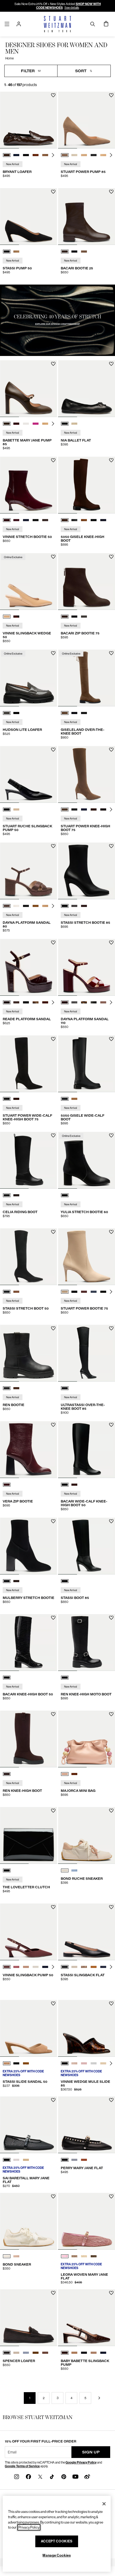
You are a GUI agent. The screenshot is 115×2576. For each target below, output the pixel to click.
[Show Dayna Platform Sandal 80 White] (16, 906)
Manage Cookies (57, 2555)
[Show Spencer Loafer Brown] (36, 2353)
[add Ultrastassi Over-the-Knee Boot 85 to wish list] (111, 1328)
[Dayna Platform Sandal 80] (28, 871)
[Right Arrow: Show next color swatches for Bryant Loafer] (53, 155)
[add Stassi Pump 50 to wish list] (53, 192)
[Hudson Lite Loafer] (28, 678)
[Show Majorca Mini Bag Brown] (74, 1774)
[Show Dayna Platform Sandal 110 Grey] (74, 1002)
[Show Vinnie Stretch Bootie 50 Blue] (16, 520)
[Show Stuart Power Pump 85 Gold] (74, 155)
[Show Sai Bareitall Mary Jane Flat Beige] (26, 2160)
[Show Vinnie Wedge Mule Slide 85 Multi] (74, 2063)
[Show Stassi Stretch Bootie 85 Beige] (74, 906)
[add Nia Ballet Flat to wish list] (111, 364)
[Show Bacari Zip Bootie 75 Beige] (84, 617)
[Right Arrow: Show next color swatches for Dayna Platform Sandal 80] (53, 906)
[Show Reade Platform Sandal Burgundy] (7, 1002)
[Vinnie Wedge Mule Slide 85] (87, 2028)
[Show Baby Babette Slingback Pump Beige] (94, 2353)
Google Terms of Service (22, 2466)
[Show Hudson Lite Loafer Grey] (7, 713)
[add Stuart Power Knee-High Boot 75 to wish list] (111, 750)
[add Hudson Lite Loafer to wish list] (53, 653)
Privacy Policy (29, 2527)
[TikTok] (52, 2476)
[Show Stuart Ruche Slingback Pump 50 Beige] (16, 809)
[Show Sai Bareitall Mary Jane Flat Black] (7, 2160)
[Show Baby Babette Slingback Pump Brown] (65, 2353)
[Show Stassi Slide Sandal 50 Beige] (7, 2063)
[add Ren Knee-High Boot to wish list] (53, 1714)
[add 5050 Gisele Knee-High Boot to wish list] (111, 460)
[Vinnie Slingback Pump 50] (28, 1932)
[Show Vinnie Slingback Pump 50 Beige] (26, 1967)
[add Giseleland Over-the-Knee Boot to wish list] (111, 653)
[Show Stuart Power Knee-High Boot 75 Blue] (84, 809)
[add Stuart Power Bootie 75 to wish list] (111, 1232)
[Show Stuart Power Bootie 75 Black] (74, 1292)
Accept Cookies (57, 2541)
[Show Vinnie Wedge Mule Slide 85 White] (103, 2063)
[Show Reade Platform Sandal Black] (26, 1002)
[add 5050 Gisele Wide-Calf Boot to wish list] (111, 1039)
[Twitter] (40, 2476)
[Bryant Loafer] (28, 120)
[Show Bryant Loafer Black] (26, 155)
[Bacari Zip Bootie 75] (87, 582)
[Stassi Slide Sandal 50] (28, 2028)
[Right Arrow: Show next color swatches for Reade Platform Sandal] (53, 1002)
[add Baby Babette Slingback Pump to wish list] (111, 2293)
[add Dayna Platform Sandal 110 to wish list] (111, 943)
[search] (93, 24)
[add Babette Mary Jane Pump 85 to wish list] (53, 364)
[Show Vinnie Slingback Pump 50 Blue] (45, 1967)
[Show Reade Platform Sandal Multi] (36, 1002)
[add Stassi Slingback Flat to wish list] (111, 1907)
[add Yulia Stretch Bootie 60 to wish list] (111, 1135)
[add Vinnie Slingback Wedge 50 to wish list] (53, 557)
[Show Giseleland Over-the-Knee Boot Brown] (65, 713)
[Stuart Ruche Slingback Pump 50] (28, 774)
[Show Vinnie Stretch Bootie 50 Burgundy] (7, 520)
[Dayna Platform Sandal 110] (87, 967)
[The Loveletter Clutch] (28, 1835)
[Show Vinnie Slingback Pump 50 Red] (16, 1967)
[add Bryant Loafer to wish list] (53, 95)
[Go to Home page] (58, 24)
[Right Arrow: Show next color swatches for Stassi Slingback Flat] (111, 1967)
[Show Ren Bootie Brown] (16, 1388)
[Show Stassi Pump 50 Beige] (16, 252)
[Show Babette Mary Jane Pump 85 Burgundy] (16, 424)
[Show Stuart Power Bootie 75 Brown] (84, 1292)
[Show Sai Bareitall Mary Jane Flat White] (16, 2160)
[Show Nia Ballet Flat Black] (65, 424)
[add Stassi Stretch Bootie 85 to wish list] (111, 846)
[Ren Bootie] (28, 1353)
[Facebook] (28, 2476)
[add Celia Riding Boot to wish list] (53, 1135)
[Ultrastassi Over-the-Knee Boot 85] (87, 1353)
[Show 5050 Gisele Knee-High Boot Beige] (84, 520)
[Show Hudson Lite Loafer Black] (16, 713)
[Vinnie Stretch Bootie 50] (28, 485)
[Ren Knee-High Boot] (28, 1739)
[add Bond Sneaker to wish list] (53, 2196)
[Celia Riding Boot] (28, 1160)
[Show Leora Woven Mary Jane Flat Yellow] (74, 2256)
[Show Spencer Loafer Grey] (7, 2353)
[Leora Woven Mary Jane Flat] (87, 2221)
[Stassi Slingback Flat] (87, 1932)
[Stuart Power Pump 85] (87, 120)
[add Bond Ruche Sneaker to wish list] (111, 1811)
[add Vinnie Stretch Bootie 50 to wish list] (53, 460)
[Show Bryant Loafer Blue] (16, 155)
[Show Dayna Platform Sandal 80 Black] (26, 906)
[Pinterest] (64, 2476)
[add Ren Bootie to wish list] (53, 1328)
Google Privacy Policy (81, 2462)
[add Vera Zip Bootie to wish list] (53, 1425)
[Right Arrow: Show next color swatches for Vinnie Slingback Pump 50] (53, 1967)
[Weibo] (87, 2476)
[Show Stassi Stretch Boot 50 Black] (7, 1292)
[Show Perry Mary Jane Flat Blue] (74, 2160)
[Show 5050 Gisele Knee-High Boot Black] (74, 520)
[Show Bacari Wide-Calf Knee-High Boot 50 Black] (65, 1485)
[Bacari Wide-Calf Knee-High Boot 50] (87, 1450)
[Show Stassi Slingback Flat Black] (65, 1967)
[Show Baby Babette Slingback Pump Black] (84, 2353)
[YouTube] (75, 2476)
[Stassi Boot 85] (87, 1546)
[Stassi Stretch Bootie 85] (87, 871)
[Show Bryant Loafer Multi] (45, 155)
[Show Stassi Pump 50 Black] (7, 252)
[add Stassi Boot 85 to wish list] (111, 1521)
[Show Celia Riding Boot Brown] (16, 1195)
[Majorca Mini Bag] (87, 1739)
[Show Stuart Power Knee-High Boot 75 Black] (74, 809)
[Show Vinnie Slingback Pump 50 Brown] (7, 1967)
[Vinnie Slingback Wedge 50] (28, 582)
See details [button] (72, 8)
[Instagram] (17, 2476)
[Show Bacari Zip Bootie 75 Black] (74, 617)
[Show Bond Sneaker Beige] (7, 2256)
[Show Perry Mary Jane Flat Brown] (84, 2160)
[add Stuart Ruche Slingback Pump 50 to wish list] (53, 750)
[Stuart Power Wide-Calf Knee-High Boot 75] (28, 1064)
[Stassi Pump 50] (28, 216)
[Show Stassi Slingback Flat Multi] (84, 1967)
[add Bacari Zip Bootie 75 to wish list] (111, 557)
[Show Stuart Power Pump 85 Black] (94, 155)
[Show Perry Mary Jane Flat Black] (65, 2160)
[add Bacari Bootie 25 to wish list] (111, 192)
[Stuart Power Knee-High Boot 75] (87, 774)
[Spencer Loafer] (28, 2318)
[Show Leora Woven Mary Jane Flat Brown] (94, 2256)
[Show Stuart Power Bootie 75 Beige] (65, 1292)
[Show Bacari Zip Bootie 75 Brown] (65, 617)
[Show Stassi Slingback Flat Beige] (74, 1967)
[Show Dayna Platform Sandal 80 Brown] (7, 906)
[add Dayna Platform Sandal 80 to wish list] (53, 846)
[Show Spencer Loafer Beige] (16, 2353)
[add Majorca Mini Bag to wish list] (111, 1714)
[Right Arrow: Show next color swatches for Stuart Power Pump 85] (111, 155)
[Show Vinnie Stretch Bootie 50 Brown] (45, 520)
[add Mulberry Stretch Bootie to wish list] (53, 1521)
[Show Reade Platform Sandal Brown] (16, 1002)
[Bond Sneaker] (28, 2221)
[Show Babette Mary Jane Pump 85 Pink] (36, 424)
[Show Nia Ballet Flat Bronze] (74, 424)
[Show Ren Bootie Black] (7, 1388)
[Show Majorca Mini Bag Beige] (65, 1774)
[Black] (65, 1195)
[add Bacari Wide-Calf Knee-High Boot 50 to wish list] (111, 1425)
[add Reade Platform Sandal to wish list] (53, 943)
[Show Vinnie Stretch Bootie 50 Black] (36, 520)
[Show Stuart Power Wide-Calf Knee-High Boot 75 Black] (7, 1099)
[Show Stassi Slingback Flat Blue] (103, 1967)
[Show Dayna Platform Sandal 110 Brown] (65, 1002)
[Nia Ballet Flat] (87, 389)
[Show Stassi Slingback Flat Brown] (94, 1967)
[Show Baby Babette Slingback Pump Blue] (103, 2353)
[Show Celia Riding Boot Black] (7, 1195)
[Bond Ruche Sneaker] (87, 1835)
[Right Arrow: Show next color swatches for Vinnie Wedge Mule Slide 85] (111, 2063)
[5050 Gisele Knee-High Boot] (87, 485)
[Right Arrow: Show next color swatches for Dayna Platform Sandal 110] (111, 1002)
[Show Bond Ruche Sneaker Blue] (74, 1870)
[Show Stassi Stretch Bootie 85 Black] (65, 906)
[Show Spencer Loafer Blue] (26, 2353)
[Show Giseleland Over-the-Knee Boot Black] (74, 713)
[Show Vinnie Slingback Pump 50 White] (36, 1967)
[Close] (104, 2504)
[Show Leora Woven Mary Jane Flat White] (84, 2256)
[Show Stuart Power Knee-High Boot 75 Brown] (65, 809)
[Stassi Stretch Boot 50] (28, 1257)
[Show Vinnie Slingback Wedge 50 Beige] (7, 617)
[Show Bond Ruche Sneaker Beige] (65, 1870)
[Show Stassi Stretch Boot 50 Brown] (16, 1292)
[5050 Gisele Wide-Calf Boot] (87, 1064)
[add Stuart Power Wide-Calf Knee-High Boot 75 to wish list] (53, 1039)
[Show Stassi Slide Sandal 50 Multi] (16, 2063)
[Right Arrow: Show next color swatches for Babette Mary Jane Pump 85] (53, 424)
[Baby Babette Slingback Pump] (87, 2318)
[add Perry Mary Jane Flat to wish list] (111, 2100)
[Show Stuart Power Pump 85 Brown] (65, 155)
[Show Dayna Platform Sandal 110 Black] (94, 1002)
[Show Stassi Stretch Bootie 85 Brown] (84, 906)
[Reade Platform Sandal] (28, 967)
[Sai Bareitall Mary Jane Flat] (28, 2125)
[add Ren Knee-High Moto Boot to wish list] (111, 1618)
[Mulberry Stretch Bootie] (28, 1546)
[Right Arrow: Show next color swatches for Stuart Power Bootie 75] (111, 1292)
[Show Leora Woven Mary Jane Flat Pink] (65, 2256)
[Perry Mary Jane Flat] (87, 2125)
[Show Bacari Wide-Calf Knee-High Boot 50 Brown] (74, 1485)
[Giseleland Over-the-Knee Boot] (87, 678)
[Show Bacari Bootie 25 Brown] (65, 252)
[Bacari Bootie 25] (87, 216)
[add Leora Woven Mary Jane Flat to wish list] (111, 2196)
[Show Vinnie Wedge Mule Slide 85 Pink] (84, 2063)
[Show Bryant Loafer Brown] (7, 155)
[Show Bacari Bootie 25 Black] (74, 252)
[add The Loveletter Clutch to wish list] (53, 1811)
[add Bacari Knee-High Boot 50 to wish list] (53, 1618)
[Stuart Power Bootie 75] (87, 1257)
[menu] (7, 24)
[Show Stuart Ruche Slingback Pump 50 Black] (7, 809)
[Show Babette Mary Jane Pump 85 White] (26, 424)
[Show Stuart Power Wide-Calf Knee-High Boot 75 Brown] (16, 1099)
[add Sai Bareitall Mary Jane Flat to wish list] (53, 2100)
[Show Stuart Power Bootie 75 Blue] (94, 1292)
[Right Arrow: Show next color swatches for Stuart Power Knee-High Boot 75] (111, 809)
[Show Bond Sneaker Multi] (16, 2256)
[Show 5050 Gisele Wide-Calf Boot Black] (65, 1099)
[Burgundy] (7, 1485)
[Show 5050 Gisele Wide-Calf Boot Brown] (74, 1099)
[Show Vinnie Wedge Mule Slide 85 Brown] (65, 2063)
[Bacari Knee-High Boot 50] (28, 1643)
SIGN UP (91, 2452)
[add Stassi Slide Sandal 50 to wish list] (53, 2004)
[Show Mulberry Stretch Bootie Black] (7, 1581)
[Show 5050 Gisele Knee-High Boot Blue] (103, 520)
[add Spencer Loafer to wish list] (53, 2293)
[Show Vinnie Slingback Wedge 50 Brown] (16, 617)
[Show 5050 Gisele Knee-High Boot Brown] (65, 520)
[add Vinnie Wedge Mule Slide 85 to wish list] (111, 2004)
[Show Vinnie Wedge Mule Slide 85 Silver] (94, 2063)
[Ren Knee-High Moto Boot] (87, 1643)
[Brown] (7, 1774)
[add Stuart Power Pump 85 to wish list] (111, 95)
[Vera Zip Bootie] (28, 1450)
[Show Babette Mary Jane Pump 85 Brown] (7, 424)
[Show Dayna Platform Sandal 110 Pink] (103, 1002)
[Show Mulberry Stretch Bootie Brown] (16, 1581)
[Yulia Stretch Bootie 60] (87, 1160)
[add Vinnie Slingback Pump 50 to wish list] (53, 1907)
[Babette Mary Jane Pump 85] (28, 389)
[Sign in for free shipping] (19, 24)
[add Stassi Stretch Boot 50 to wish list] (53, 1232)
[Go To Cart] (106, 24)
